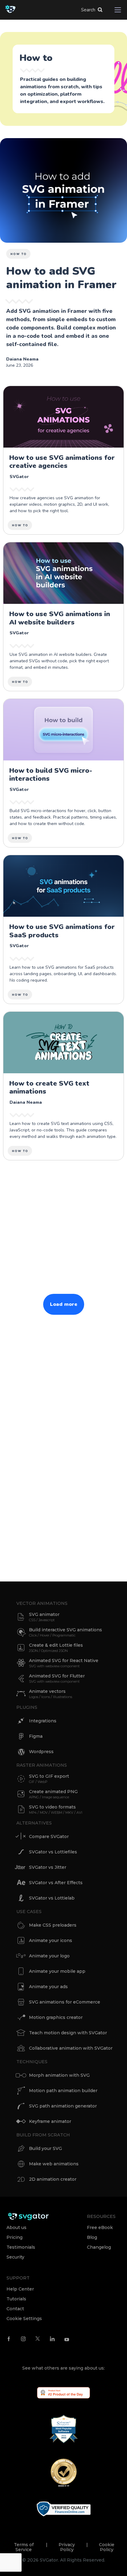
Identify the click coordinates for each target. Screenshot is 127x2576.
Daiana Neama (22, 359)
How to (19, 254)
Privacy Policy (67, 2547)
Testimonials (21, 2247)
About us (16, 2227)
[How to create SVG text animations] (63, 1086)
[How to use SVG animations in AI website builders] (63, 616)
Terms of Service (24, 2547)
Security (15, 2257)
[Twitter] (38, 2338)
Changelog (99, 2247)
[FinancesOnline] (64, 2509)
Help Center (20, 2289)
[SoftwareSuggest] (64, 2429)
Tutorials (16, 2299)
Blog (92, 2237)
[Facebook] (9, 2339)
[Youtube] (67, 2339)
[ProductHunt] (63, 2392)
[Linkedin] (52, 2339)
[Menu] (118, 10)
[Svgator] (28, 2216)
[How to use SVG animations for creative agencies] (63, 460)
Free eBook (100, 2227)
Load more (64, 1304)
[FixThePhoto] (64, 2472)
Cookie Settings (24, 2319)
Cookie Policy (107, 2547)
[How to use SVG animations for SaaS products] (63, 929)
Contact (15, 2309)
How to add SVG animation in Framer (61, 278)
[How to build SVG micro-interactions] (63, 773)
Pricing (14, 2237)
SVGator (19, 477)
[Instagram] (23, 2339)
